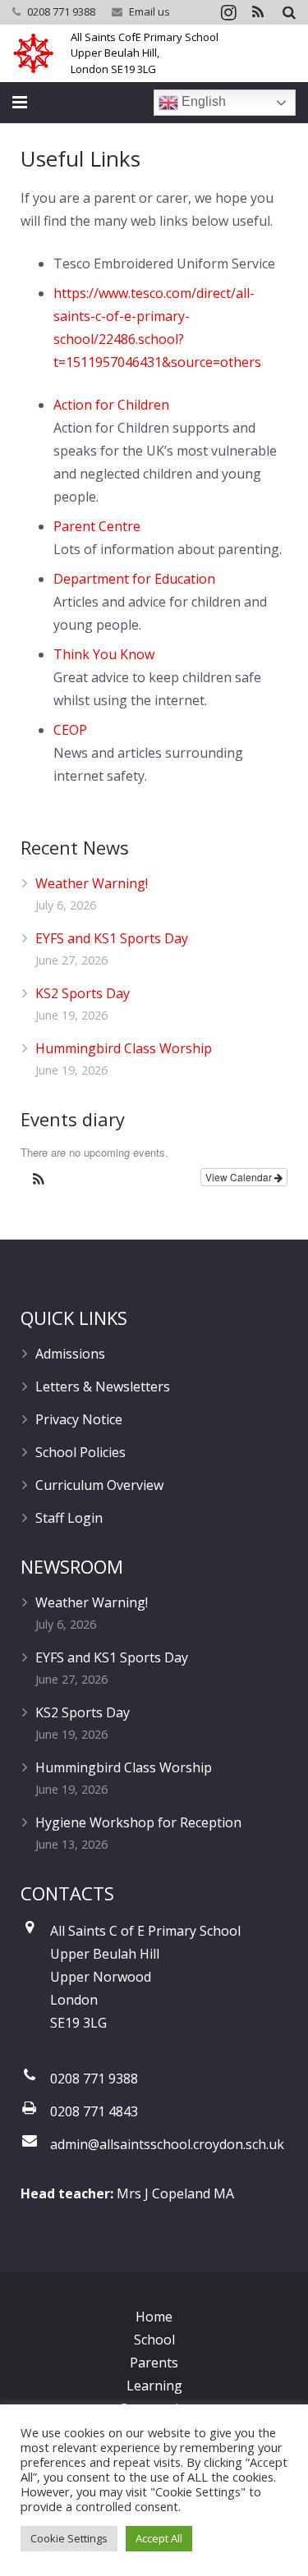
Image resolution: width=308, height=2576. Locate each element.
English (202, 101)
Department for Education (134, 579)
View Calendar (240, 1177)
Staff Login (69, 1518)
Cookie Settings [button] (69, 2538)
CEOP (70, 730)
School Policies (80, 1452)
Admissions (70, 1354)
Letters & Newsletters (103, 1387)
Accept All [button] (159, 2538)
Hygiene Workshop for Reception (138, 1822)
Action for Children (111, 405)
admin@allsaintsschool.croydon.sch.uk (167, 2144)
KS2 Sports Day (83, 993)
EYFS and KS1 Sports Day (112, 938)
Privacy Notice (79, 1419)
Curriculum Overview (99, 1485)
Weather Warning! (92, 883)
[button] (39, 1181)
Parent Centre (97, 526)
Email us (149, 11)
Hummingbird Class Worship (124, 1048)
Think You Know (104, 654)
